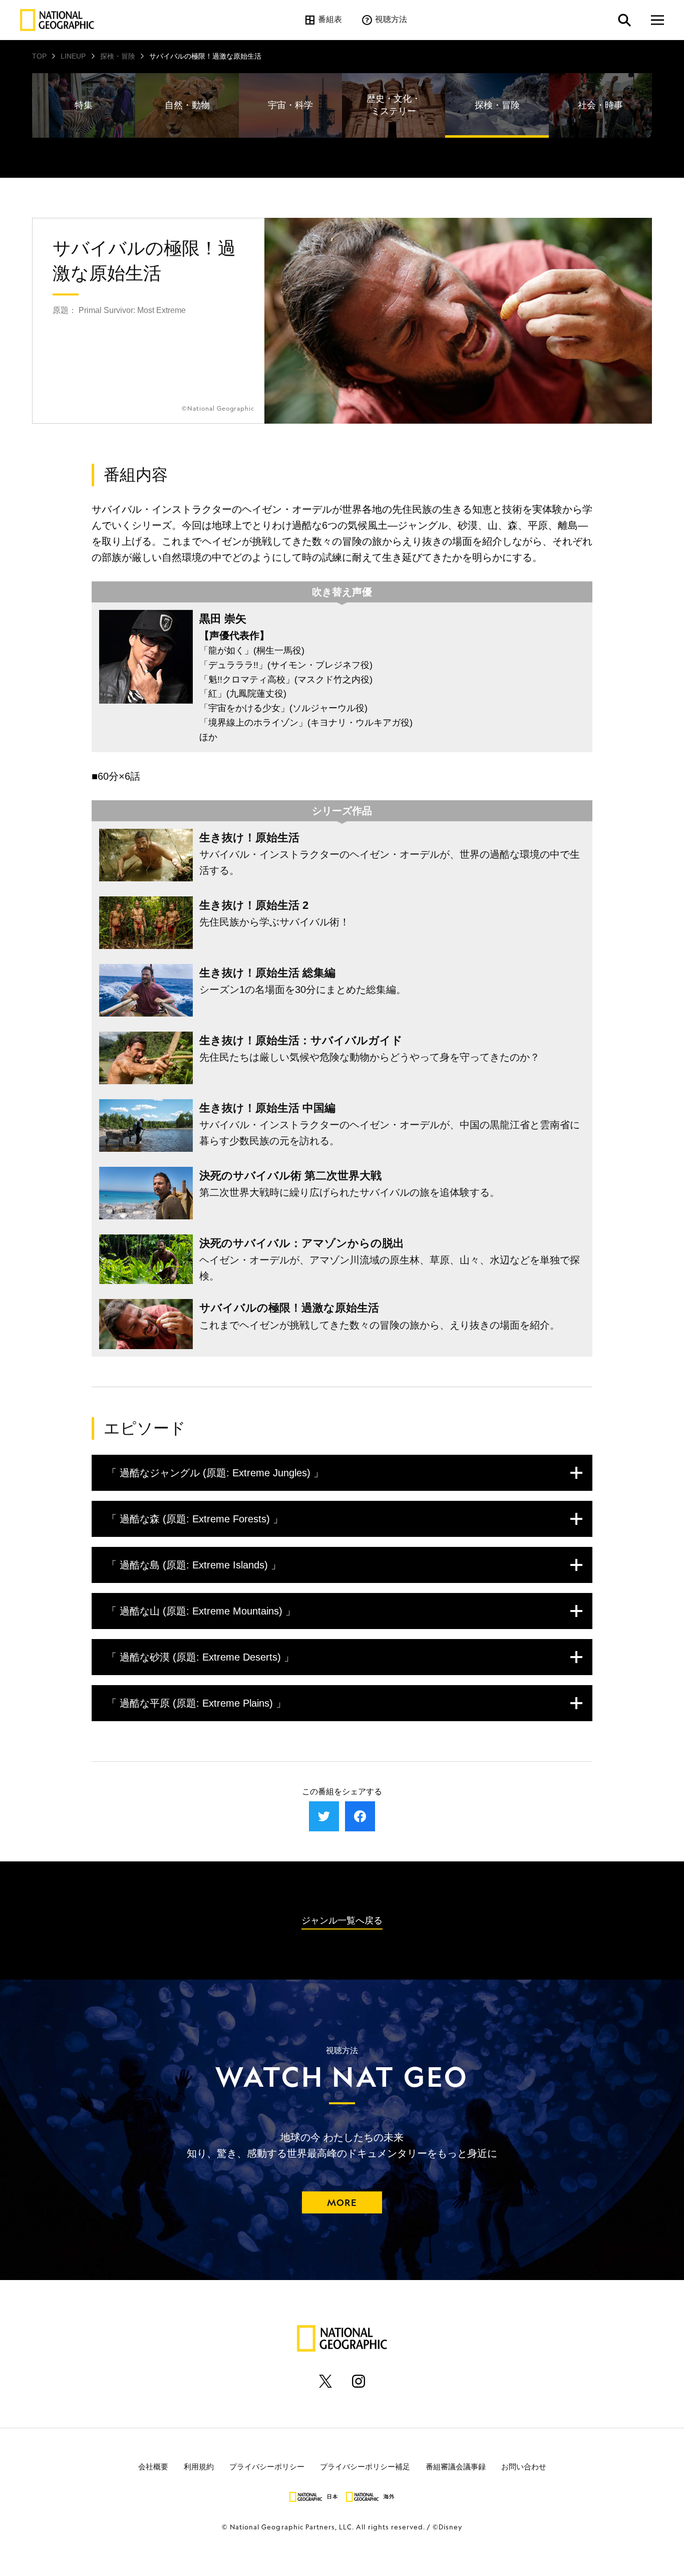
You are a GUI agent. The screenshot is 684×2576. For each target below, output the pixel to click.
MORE (342, 2202)
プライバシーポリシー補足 (365, 2467)
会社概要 (153, 2467)
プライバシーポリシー (267, 2467)
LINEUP (73, 56)
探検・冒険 (118, 56)
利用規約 (199, 2467)
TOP (39, 56)
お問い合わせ (524, 2467)
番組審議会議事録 (456, 2467)
